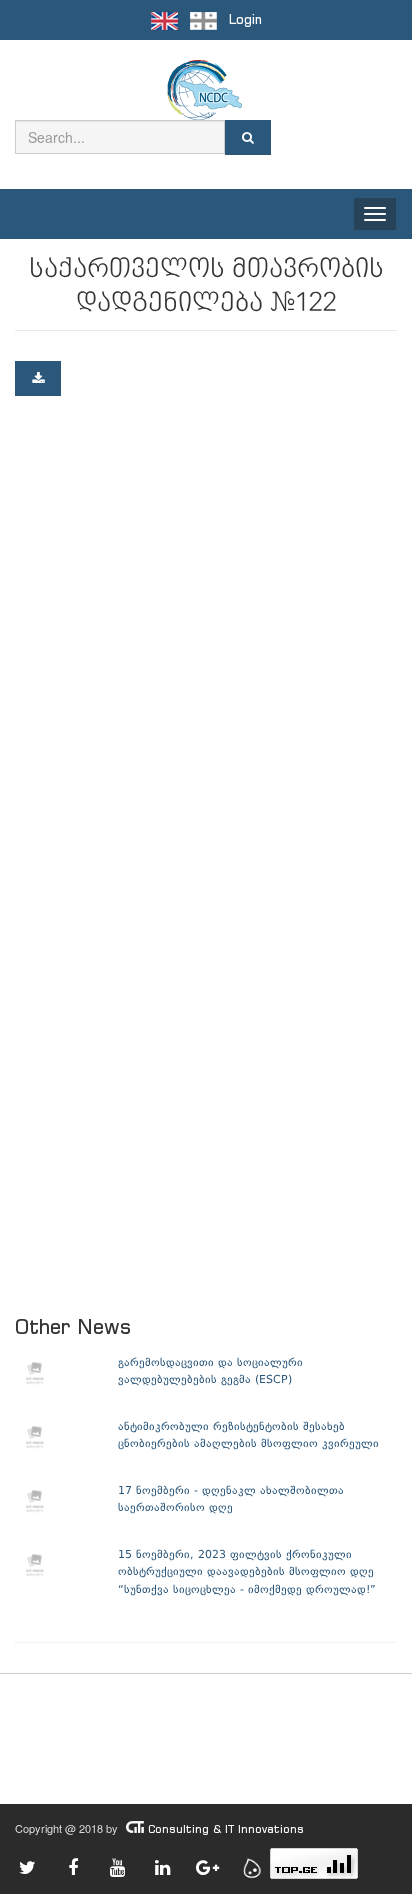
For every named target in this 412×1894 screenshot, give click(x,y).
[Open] (38, 378)
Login (245, 19)
